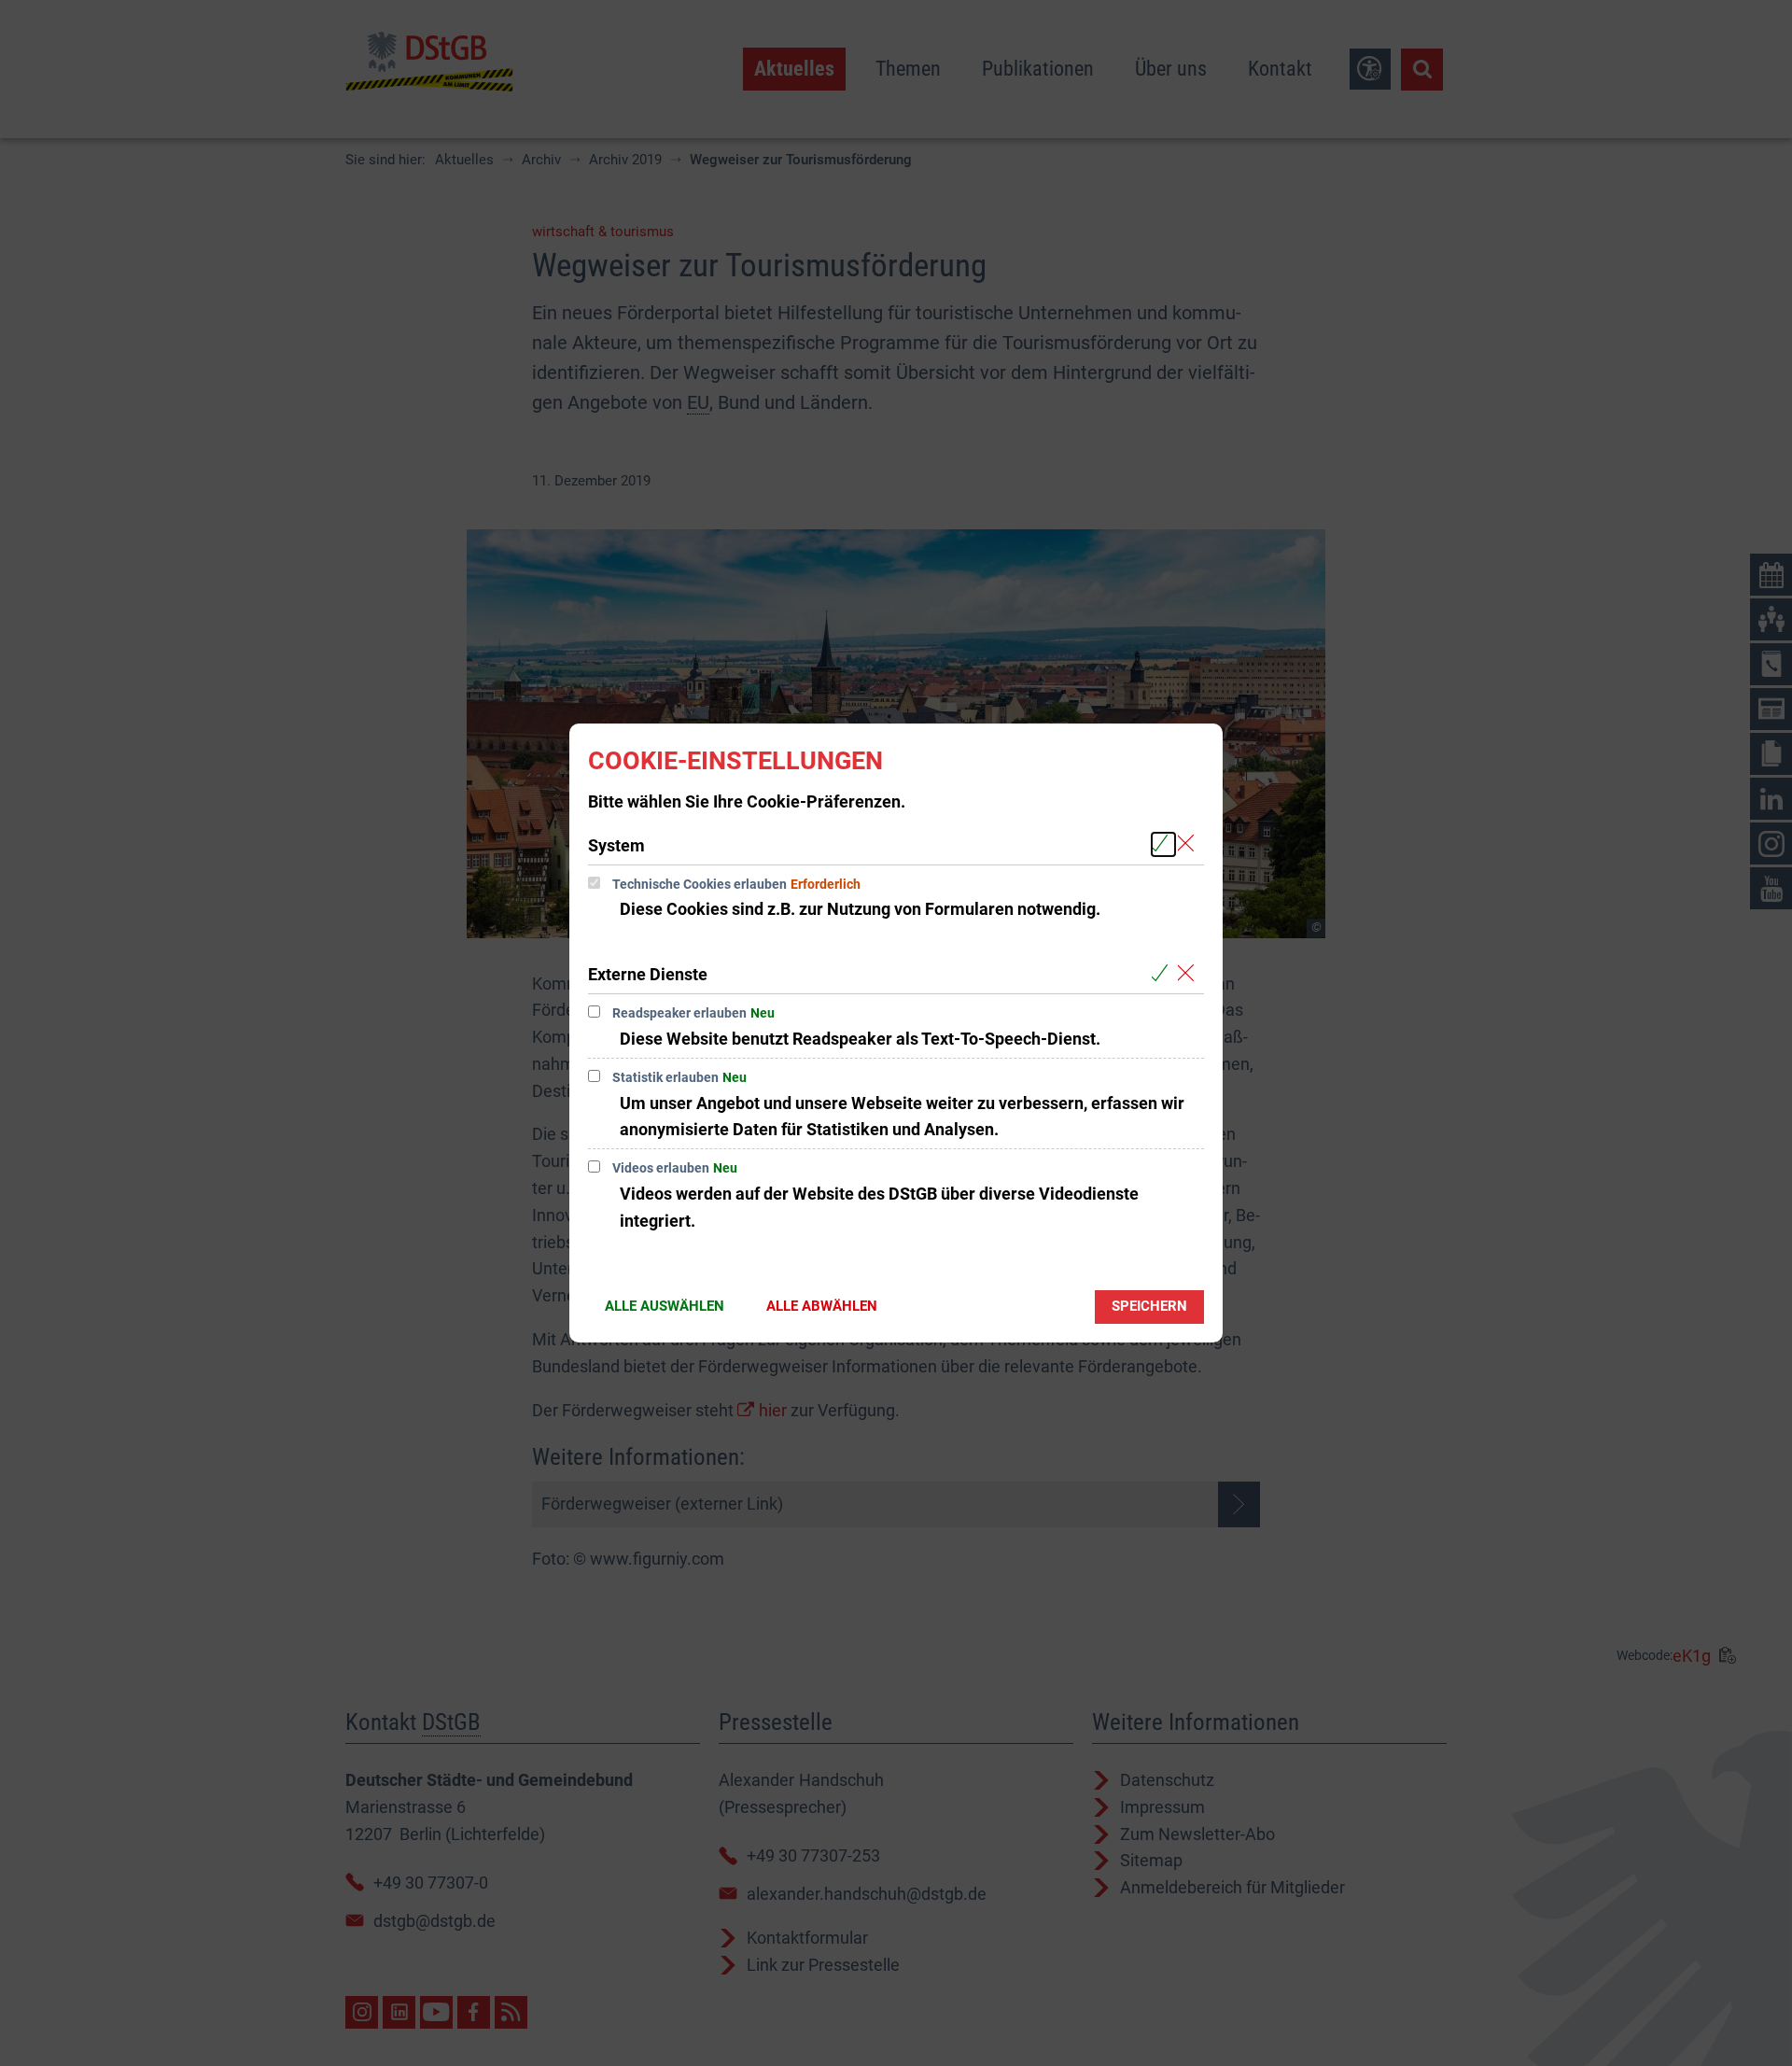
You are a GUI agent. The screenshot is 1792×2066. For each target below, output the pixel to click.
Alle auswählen (665, 1306)
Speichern (1149, 1306)
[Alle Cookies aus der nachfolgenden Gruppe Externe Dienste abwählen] (1190, 973)
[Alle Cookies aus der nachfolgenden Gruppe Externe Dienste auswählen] (1163, 973)
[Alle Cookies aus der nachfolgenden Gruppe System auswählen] (1163, 844)
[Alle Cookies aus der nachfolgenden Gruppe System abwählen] (1190, 844)
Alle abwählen (822, 1306)
